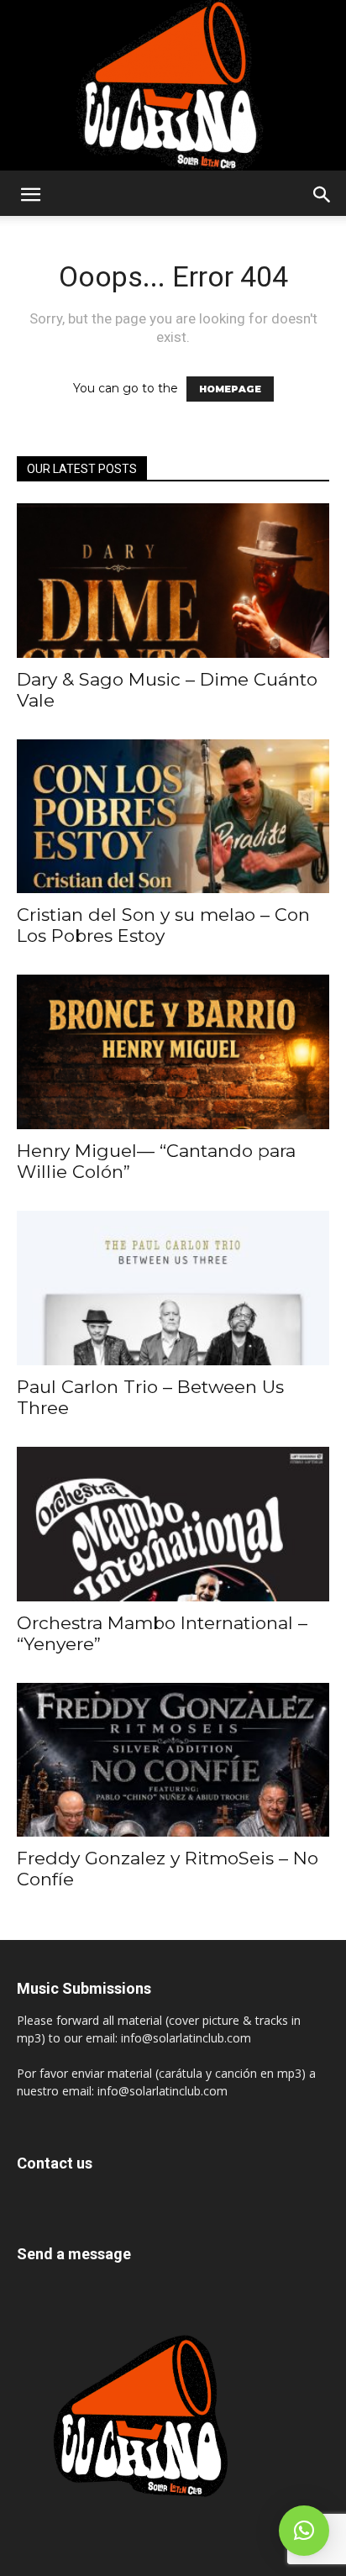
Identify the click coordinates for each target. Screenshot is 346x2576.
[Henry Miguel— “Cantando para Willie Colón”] (173, 1052)
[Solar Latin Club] (173, 85)
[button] (30, 195)
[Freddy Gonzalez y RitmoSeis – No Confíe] (173, 1760)
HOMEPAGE (230, 389)
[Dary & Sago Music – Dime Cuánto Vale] (173, 581)
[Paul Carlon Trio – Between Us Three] (173, 1288)
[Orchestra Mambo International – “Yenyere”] (173, 1524)
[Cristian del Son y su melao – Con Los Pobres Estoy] (173, 817)
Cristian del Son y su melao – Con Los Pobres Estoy (163, 925)
